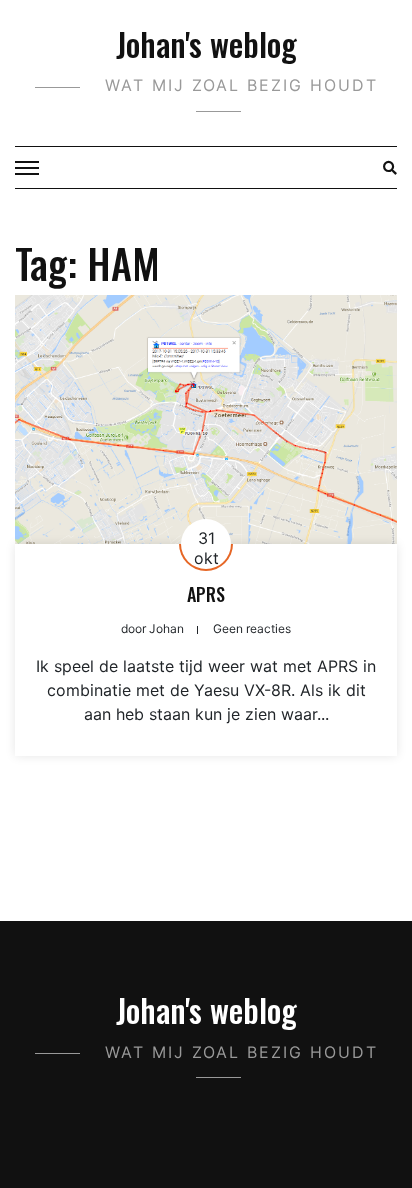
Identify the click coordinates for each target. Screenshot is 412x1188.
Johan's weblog (206, 43)
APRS (206, 594)
